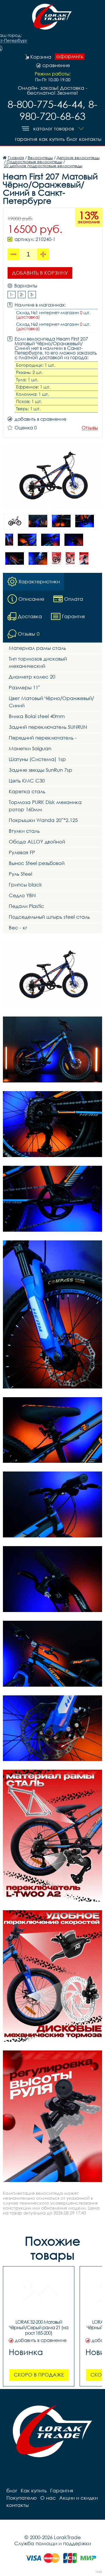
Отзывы (90, 428)
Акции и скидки (78, 2498)
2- (22, 294)
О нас (48, 2498)
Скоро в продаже (39, 2375)
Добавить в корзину (40, 273)
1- (12, 294)
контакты (90, 139)
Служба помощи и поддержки (53, 2543)
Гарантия (26, 139)
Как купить (52, 139)
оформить (70, 56)
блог (72, 139)
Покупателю (22, 2498)
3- (32, 294)
